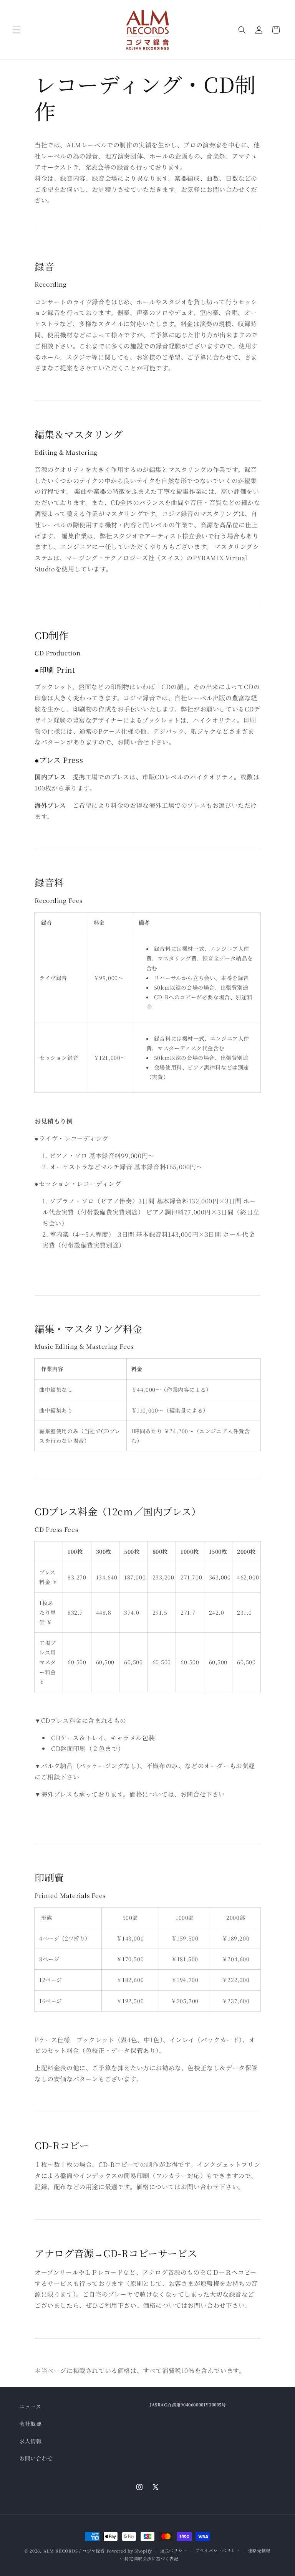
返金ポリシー (174, 2550)
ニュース (30, 2406)
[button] (16, 30)
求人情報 (30, 2441)
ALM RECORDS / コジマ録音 (74, 2551)
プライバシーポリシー (218, 2550)
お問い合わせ (36, 2458)
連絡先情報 (259, 2550)
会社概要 (30, 2424)
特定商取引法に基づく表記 (151, 2558)
